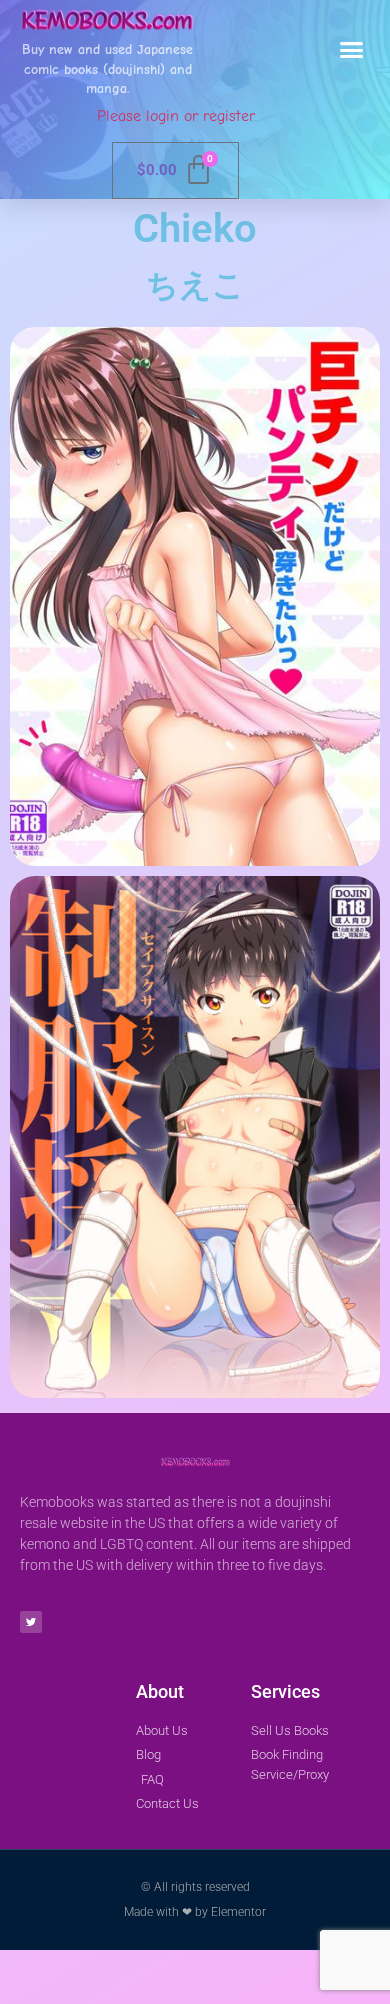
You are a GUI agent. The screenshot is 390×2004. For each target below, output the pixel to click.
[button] (352, 50)
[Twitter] (31, 1622)
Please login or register (176, 116)
